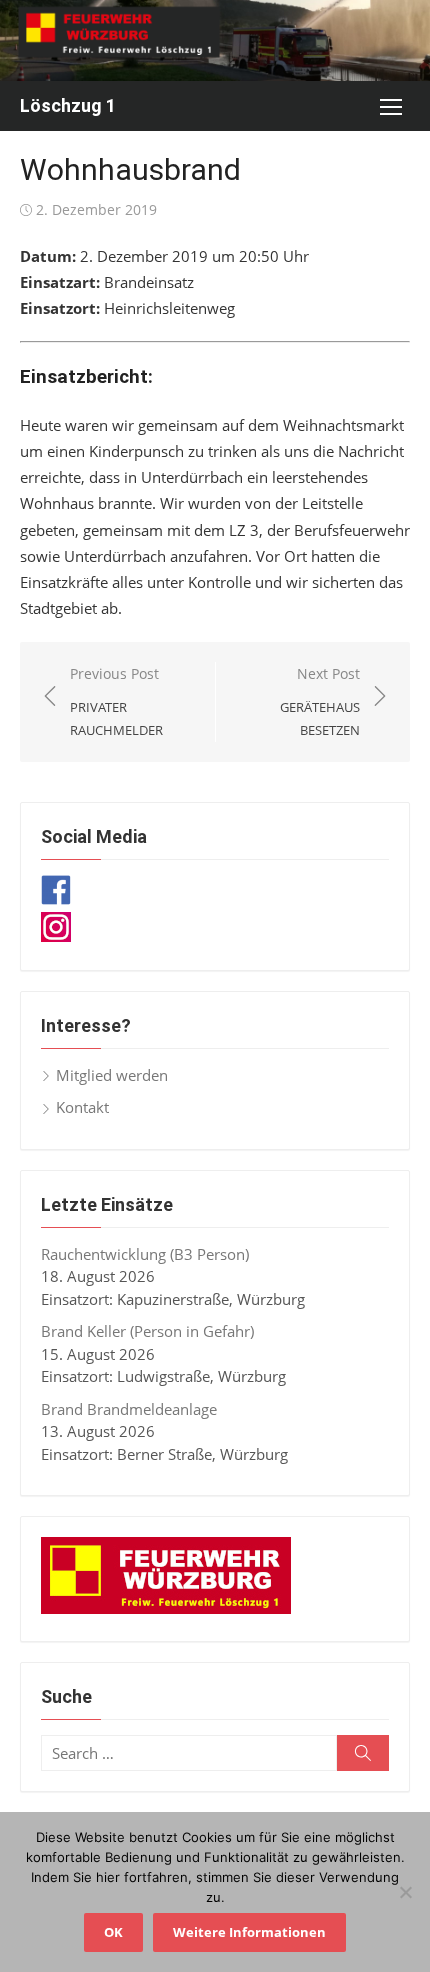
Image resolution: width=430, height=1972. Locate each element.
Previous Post (116, 701)
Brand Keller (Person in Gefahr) (147, 1331)
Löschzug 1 (68, 105)
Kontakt (82, 1107)
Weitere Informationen (249, 1932)
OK (113, 1932)
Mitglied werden (112, 1075)
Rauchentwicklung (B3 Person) (145, 1254)
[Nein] (405, 1892)
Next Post (320, 701)
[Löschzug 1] (215, 40)
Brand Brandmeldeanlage (129, 1409)
